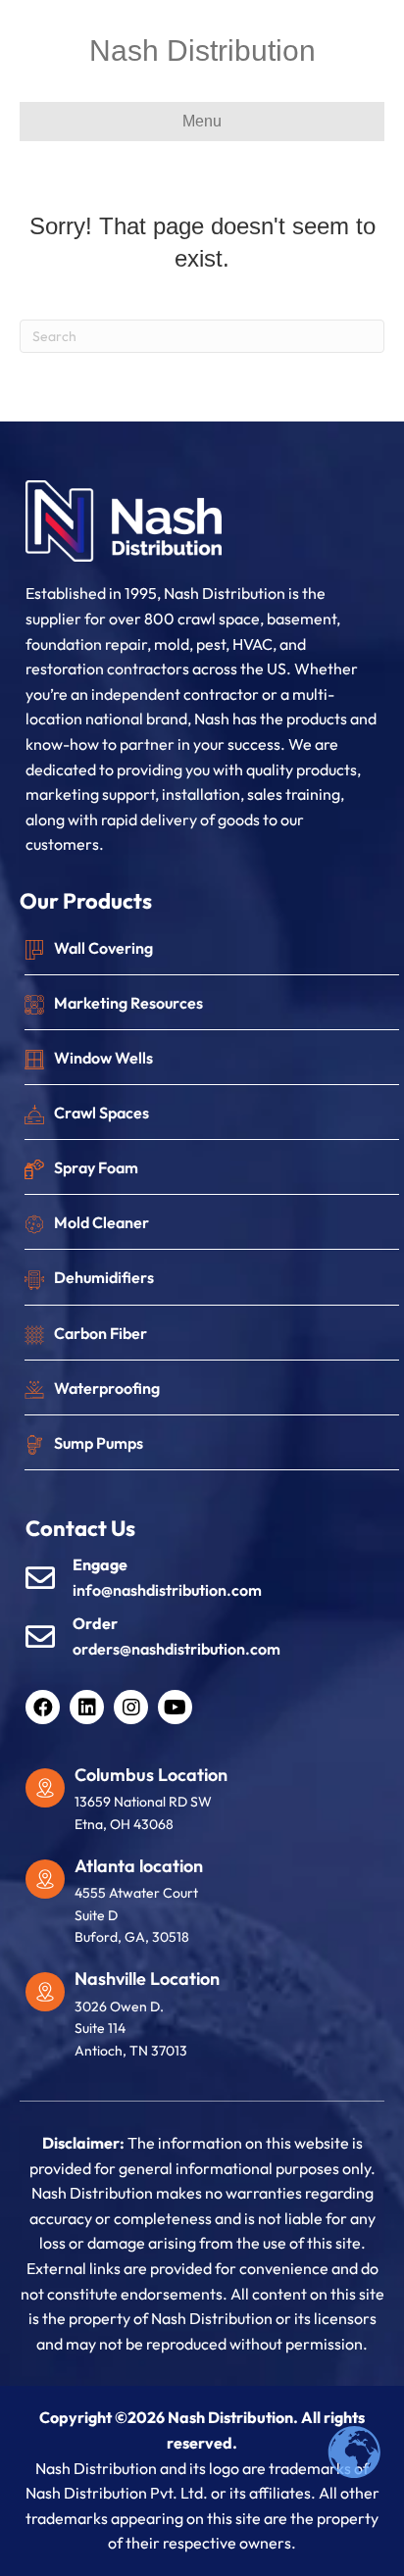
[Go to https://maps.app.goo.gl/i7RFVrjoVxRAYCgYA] (212, 1907)
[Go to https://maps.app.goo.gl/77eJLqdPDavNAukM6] (212, 1804)
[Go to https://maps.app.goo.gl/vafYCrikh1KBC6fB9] (212, 2019)
